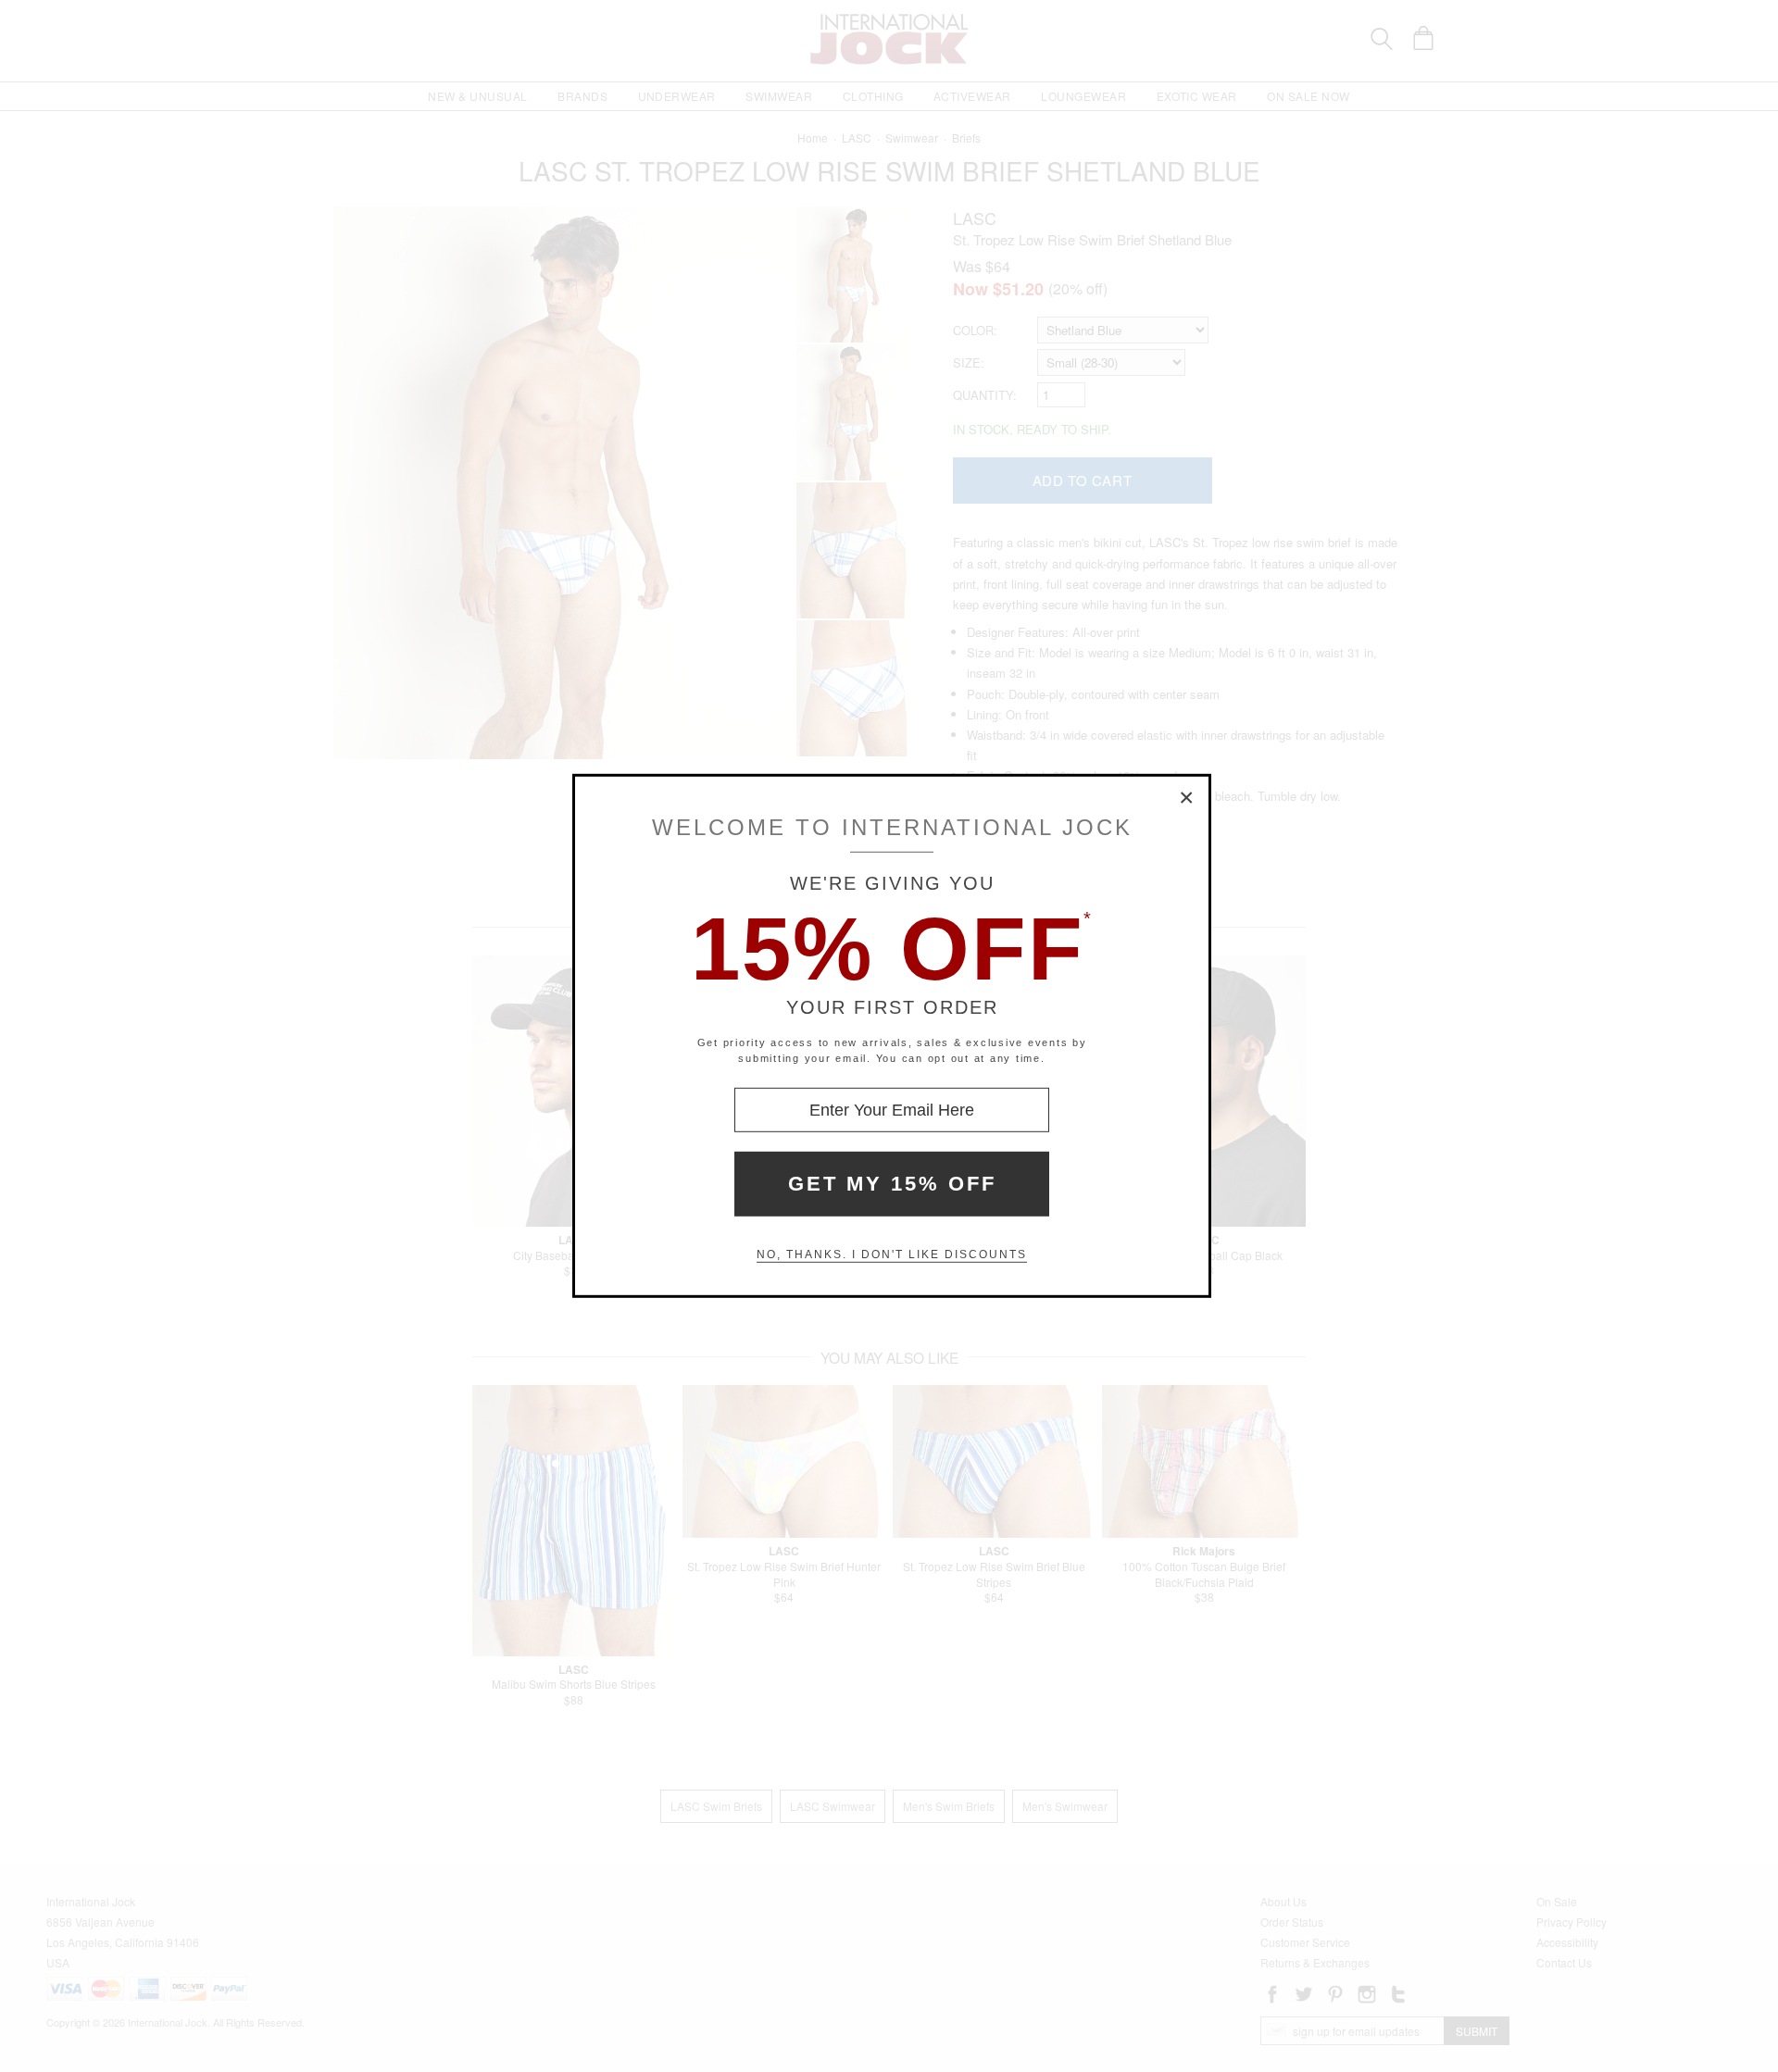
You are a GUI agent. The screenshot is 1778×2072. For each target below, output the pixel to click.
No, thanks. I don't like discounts (892, 1254)
